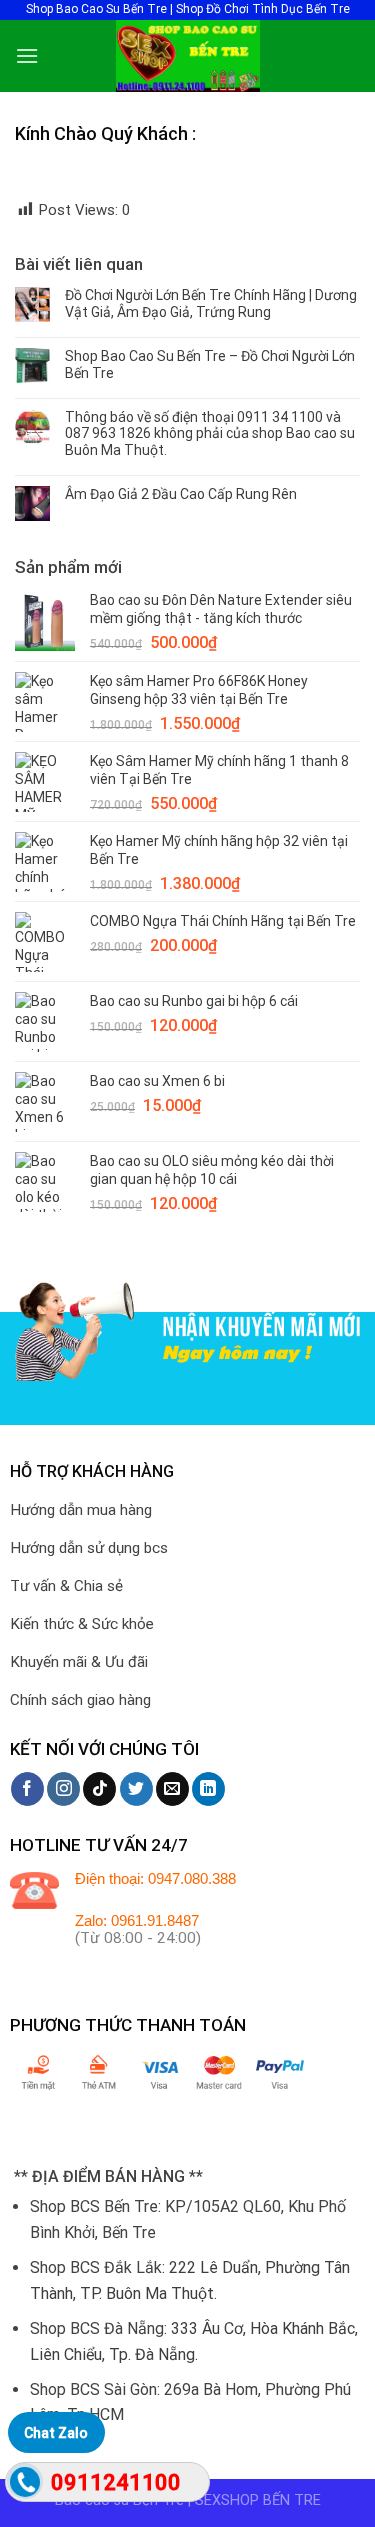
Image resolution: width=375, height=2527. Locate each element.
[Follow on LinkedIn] (208, 1789)
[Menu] (27, 55)
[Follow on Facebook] (27, 1789)
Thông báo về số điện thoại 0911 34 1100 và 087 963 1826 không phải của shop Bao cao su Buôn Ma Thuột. (210, 434)
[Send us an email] (172, 1789)
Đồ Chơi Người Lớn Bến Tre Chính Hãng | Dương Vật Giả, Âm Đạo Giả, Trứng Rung (211, 303)
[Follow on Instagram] (63, 1789)
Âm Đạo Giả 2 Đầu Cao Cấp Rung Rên (181, 494)
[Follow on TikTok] (99, 1789)
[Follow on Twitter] (136, 1789)
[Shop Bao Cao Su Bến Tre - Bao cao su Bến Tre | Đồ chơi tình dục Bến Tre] (188, 56)
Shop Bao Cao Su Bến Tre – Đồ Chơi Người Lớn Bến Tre (210, 364)
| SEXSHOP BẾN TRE (254, 2500)
